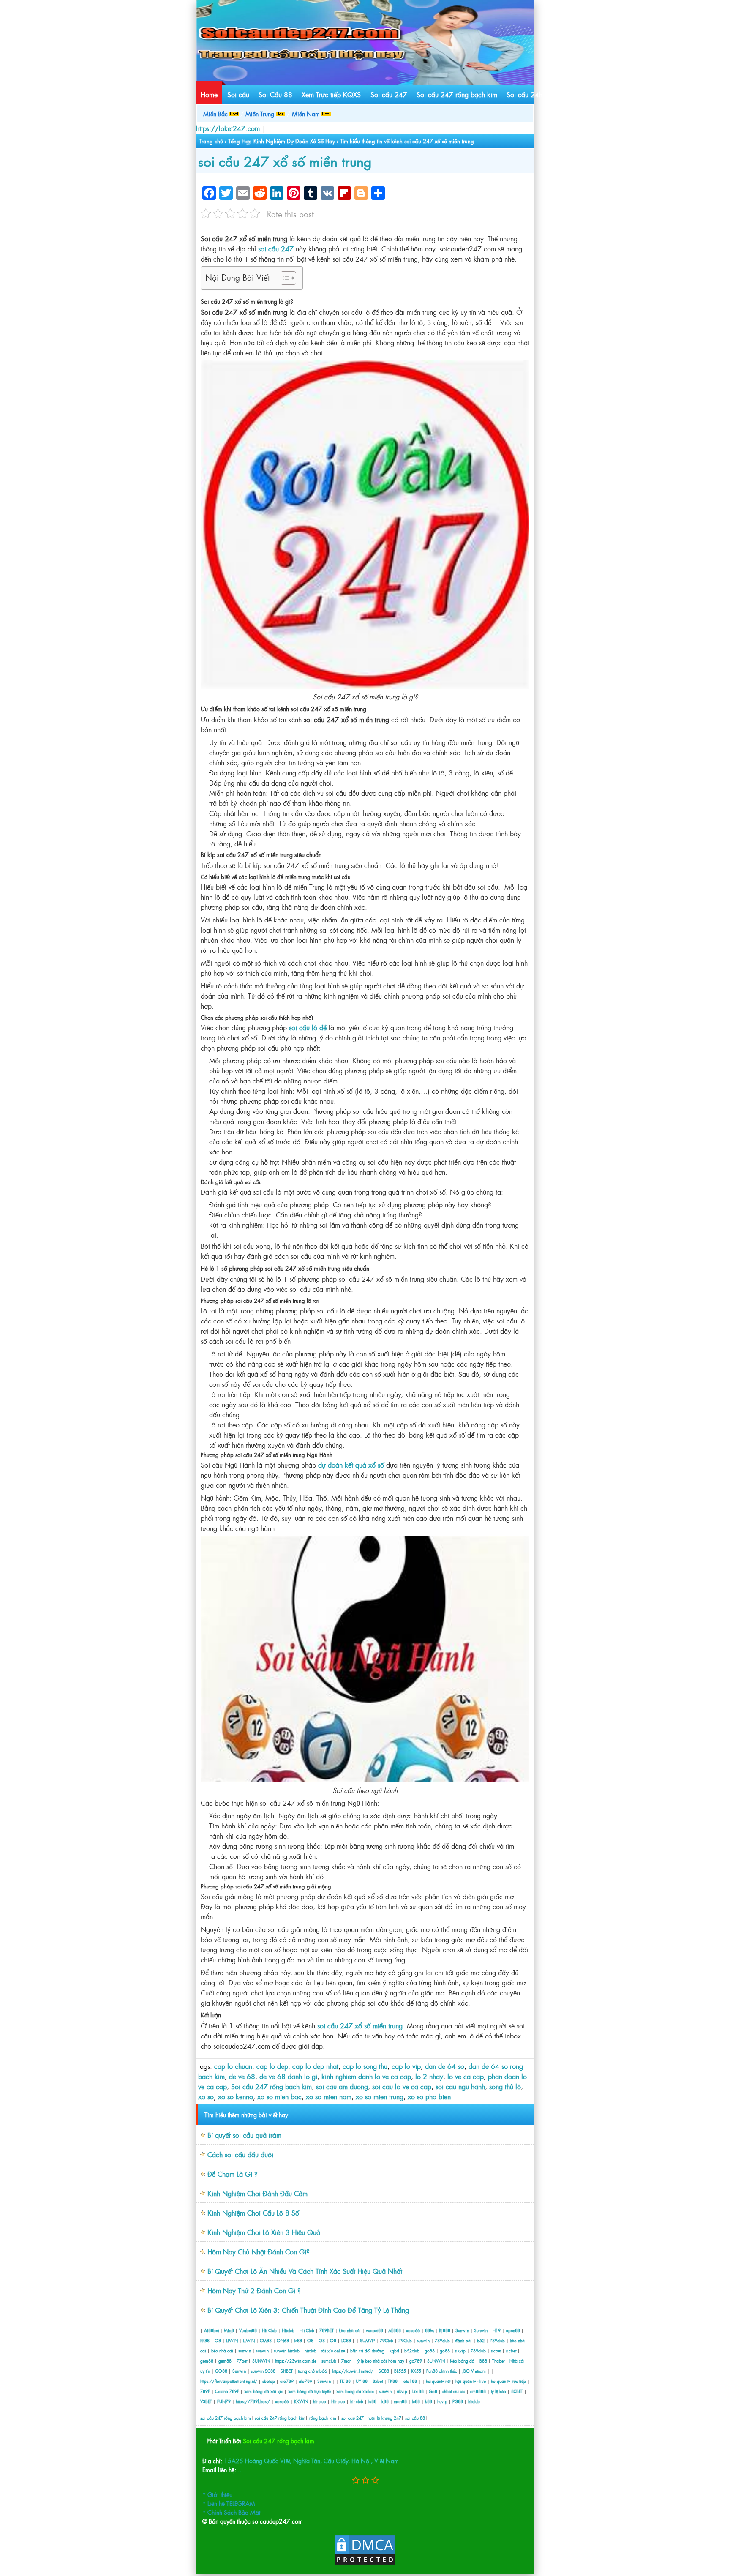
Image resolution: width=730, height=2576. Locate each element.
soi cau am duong (342, 2086)
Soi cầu (238, 94)
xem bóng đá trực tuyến (310, 2391)
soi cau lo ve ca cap (402, 2086)
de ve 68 (242, 2076)
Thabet (498, 2361)
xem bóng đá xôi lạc (264, 2391)
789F (205, 2391)
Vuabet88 (248, 2330)
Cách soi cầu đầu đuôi (240, 2154)
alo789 (287, 2381)
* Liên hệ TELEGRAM (229, 2503)
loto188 (410, 2381)
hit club (320, 2401)
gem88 (207, 2361)
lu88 (372, 2401)
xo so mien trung (380, 2096)
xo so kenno (236, 2096)
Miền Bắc (216, 113)
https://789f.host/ (253, 2401)
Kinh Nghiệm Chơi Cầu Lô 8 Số (253, 2213)
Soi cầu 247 (389, 94)
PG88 (458, 2401)
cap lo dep (272, 2066)
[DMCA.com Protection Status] (365, 2563)
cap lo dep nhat (315, 2066)
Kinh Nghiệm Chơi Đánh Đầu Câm (257, 2193)
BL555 (400, 2371)
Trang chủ (211, 141)
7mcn (346, 2361)
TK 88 (345, 2381)
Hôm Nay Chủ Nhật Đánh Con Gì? (259, 2251)
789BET (327, 2330)
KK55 (416, 2371)
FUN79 (224, 2401)
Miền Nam (307, 113)
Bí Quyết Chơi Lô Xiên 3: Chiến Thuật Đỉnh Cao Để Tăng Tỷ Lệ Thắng (308, 2310)
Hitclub (288, 2330)
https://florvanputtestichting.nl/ (229, 2381)
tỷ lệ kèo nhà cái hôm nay (380, 2361)
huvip (442, 2401)
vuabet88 (375, 2330)
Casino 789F (227, 2391)
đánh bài (464, 2340)
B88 (483, 2361)
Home (209, 94)
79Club (387, 2340)
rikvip (461, 2351)
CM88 (266, 2340)
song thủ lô (505, 2086)
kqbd (395, 2351)
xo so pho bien (429, 2096)
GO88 (221, 2371)
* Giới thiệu (217, 2494)
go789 (416, 2361)
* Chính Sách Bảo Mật (231, 2512)
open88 (513, 2330)
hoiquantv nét (438, 2381)
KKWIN (301, 2401)
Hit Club (269, 2330)
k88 (385, 2401)
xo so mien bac (279, 2096)
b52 (481, 2340)
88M (429, 2330)
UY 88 (362, 2381)
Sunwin (462, 2330)
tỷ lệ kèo (498, 2391)
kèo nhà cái (350, 2330)
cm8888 (478, 2391)
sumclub (329, 2361)
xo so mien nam (329, 2096)
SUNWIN (261, 2361)
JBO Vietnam (474, 2371)
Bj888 (445, 2330)
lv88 (298, 2340)
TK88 (393, 2381)
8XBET (517, 2391)
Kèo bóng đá (462, 2361)
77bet (242, 2361)
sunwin (423, 2340)
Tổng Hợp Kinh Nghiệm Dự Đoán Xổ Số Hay (282, 141)
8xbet (378, 2381)
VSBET (206, 2401)
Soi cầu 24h (524, 94)
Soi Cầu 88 (275, 94)
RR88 (205, 2340)
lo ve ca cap (466, 2076)
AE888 (395, 2330)
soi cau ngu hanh (460, 2086)
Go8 (433, 2391)
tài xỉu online (334, 2351)
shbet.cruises (454, 2391)
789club (442, 2340)
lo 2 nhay (429, 2076)
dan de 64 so (445, 2066)
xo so (206, 2096)
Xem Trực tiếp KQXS (331, 94)
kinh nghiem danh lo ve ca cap (366, 2076)
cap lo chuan (233, 2066)
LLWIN (232, 2340)
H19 (497, 2330)
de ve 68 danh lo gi (288, 2076)
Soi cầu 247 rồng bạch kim (457, 94)
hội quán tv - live (471, 2381)
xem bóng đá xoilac (355, 2391)
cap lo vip (406, 2066)
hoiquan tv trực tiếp (508, 2381)
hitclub (294, 2351)
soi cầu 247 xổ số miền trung (285, 161)
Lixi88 (418, 2391)
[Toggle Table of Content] (284, 278)
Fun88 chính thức (442, 2371)
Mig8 (229, 2330)
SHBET (287, 2371)
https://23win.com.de (296, 2361)
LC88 (346, 2340)
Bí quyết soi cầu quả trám (244, 2135)
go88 (430, 2351)
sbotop (269, 2381)
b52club (412, 2351)
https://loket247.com (228, 128)
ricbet (497, 2351)
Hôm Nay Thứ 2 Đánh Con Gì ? (254, 2290)
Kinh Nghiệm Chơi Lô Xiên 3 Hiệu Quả (264, 2232)
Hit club (338, 2401)
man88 (400, 2401)
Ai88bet (211, 2330)
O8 (218, 2340)
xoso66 (413, 2330)
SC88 (270, 2371)
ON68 (283, 2340)
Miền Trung (261, 113)
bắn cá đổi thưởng (368, 2351)
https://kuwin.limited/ (353, 2371)
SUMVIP (367, 2340)
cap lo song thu (365, 2066)
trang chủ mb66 (312, 2371)
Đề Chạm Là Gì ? (233, 2174)
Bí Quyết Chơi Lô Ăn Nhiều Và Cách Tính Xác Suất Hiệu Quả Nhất (305, 2271)
